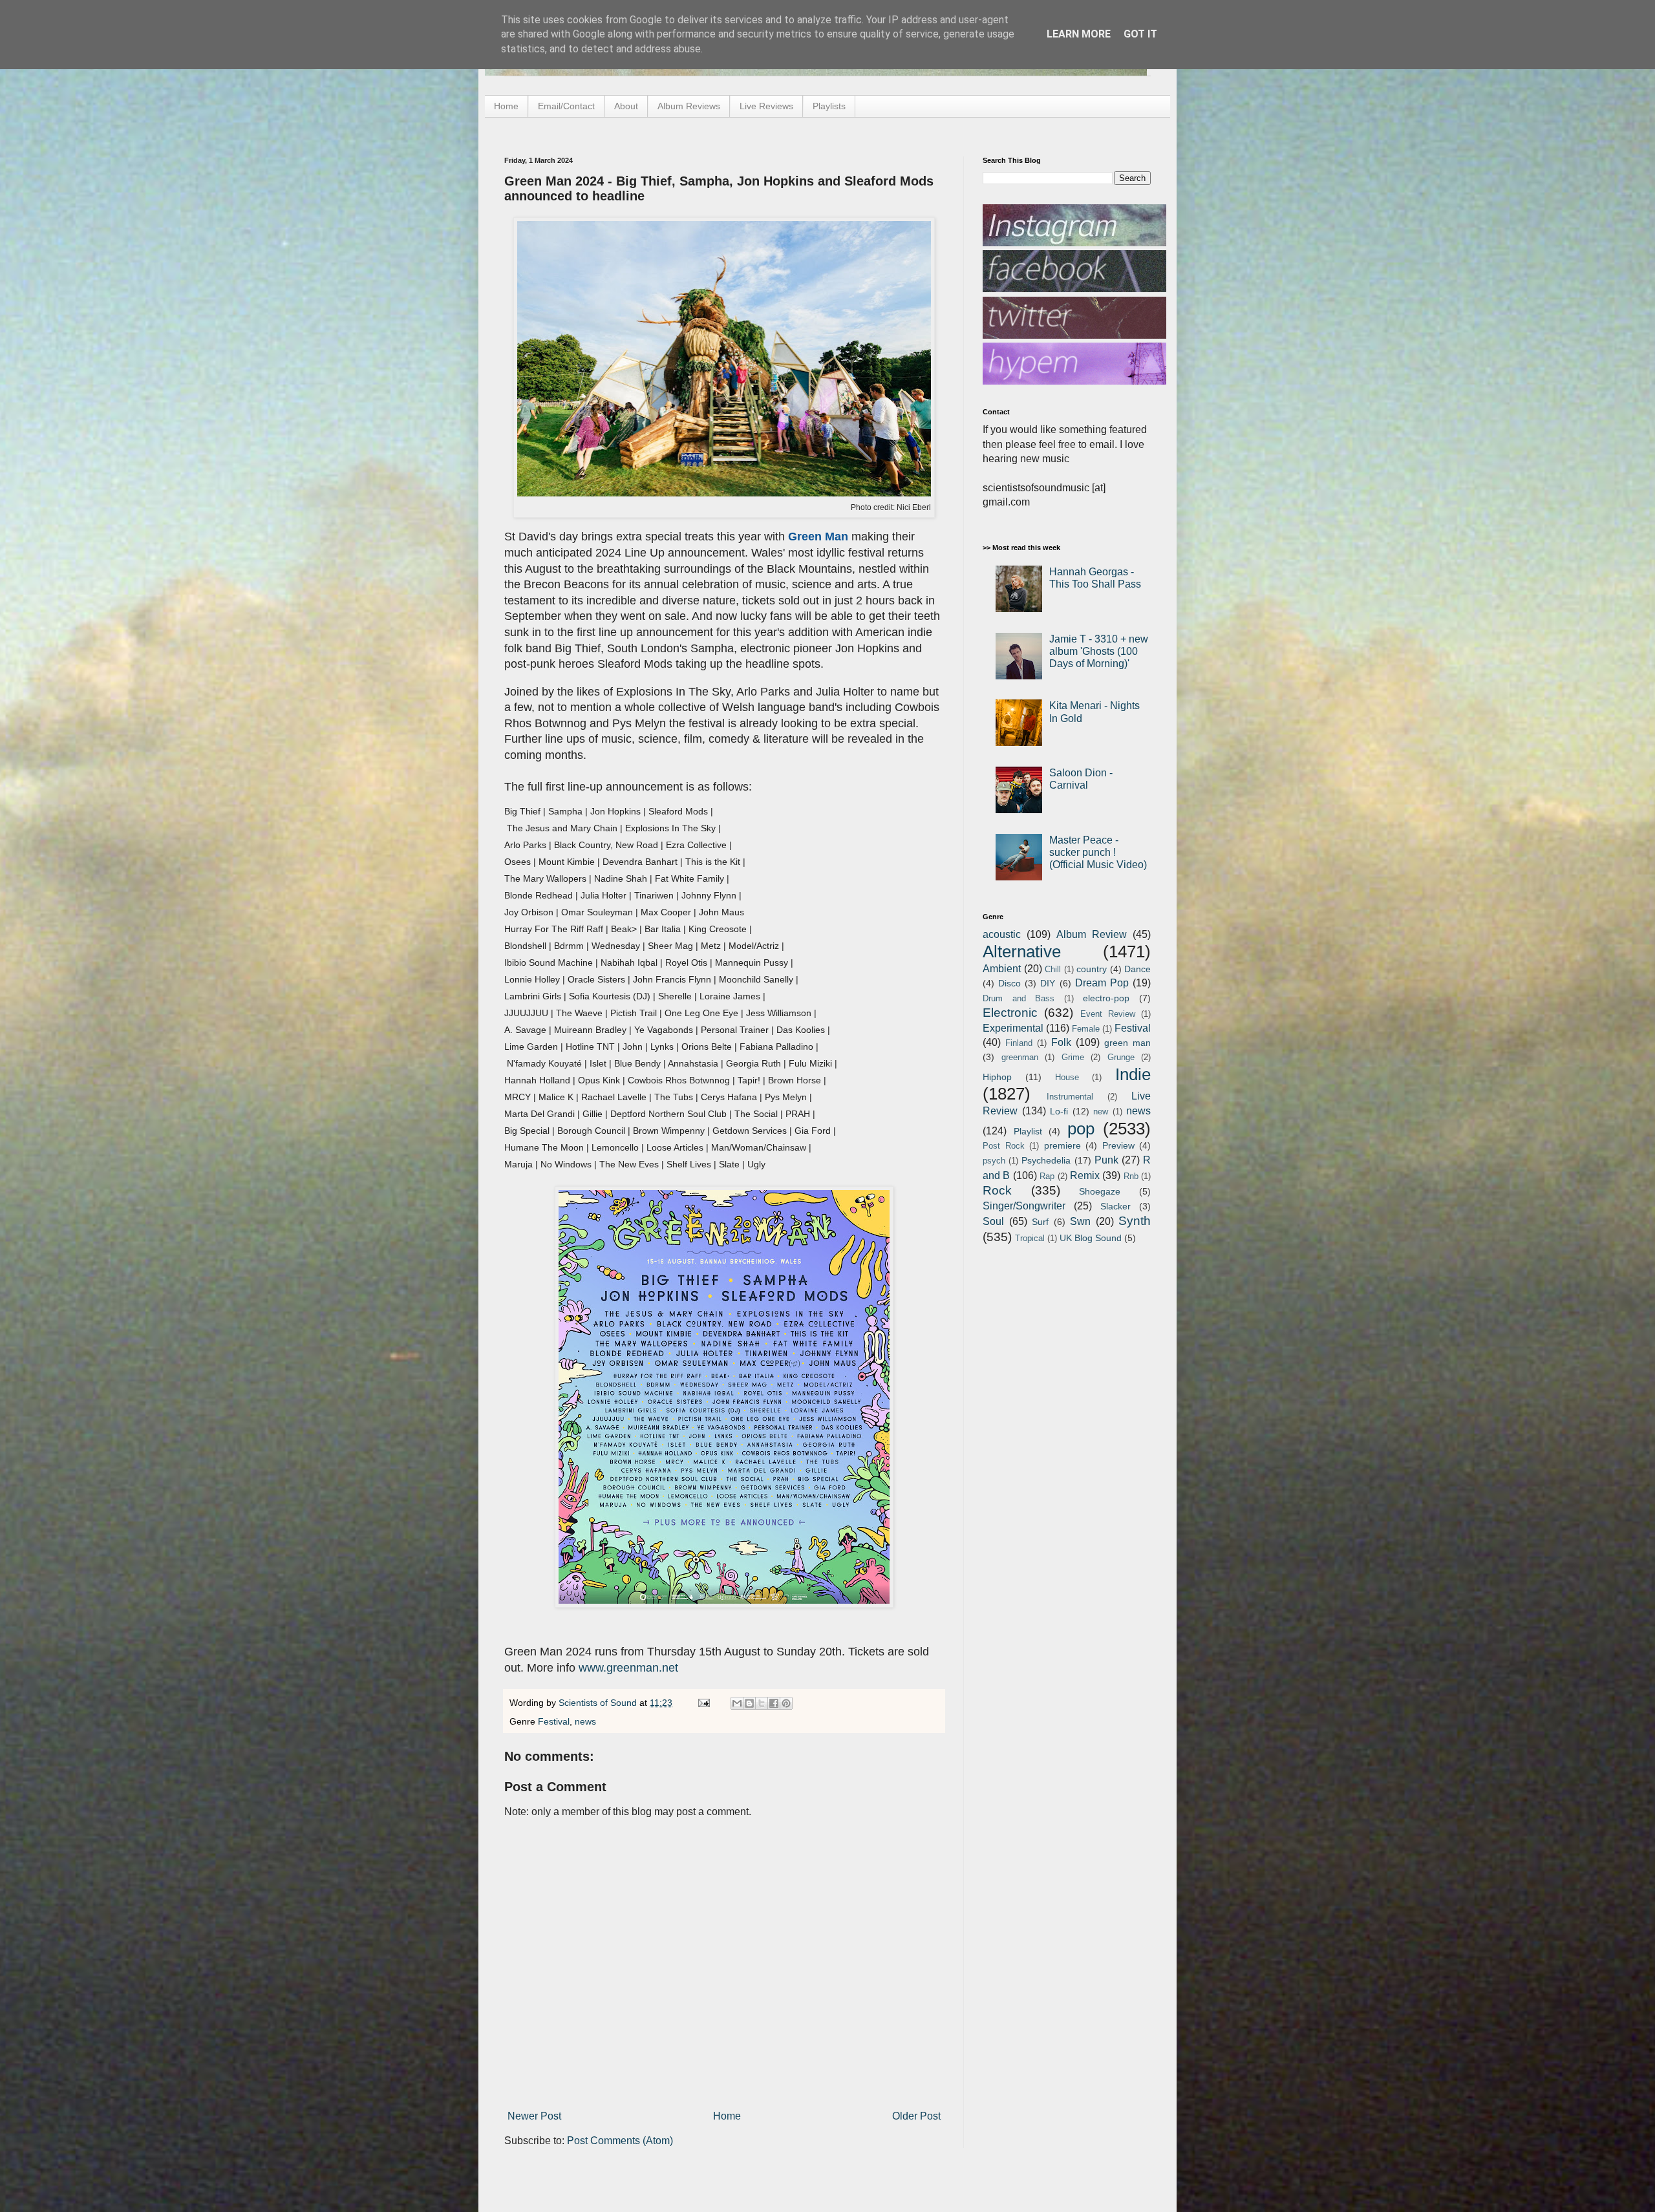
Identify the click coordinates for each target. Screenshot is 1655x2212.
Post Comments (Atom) (620, 2141)
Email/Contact (566, 106)
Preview (1118, 1145)
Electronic (1010, 1013)
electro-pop (1106, 998)
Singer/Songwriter (1024, 1206)
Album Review (1092, 934)
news (585, 1721)
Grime (1073, 1057)
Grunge (1121, 1057)
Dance (1137, 969)
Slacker (1116, 1206)
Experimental (1013, 1028)
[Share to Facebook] (774, 1703)
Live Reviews (766, 106)
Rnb (1131, 1176)
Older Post (916, 2116)
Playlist (1028, 1131)
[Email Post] (703, 1703)
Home (506, 106)
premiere (1062, 1145)
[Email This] (737, 1703)
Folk (1061, 1042)
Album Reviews (689, 106)
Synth (1135, 1221)
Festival (554, 1721)
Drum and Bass (1019, 998)
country (1092, 969)
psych (994, 1161)
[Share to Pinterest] (786, 1703)
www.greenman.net (628, 1668)
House (1067, 1077)
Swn (1080, 1221)
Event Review (1108, 1014)
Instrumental (1070, 1097)
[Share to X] (762, 1703)
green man (1127, 1043)
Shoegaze (1100, 1191)
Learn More (1079, 34)
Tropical (1030, 1238)
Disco (1009, 983)
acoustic (1002, 934)
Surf (1040, 1222)
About (626, 106)
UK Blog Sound (1091, 1238)
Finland (1019, 1043)
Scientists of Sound (599, 1703)
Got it (1140, 34)
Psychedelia (1046, 1160)
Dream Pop (1102, 983)
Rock (997, 1190)
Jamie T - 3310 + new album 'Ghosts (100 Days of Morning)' (1099, 651)
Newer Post (534, 2116)
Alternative (1022, 952)
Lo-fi (1059, 1111)
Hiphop (997, 1077)
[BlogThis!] (749, 1703)
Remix (1085, 1175)
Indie (1133, 1074)
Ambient (1002, 969)
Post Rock (1004, 1146)
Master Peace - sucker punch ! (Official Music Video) (1098, 852)
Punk (1106, 1160)
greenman (1020, 1057)
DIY (1048, 983)
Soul (993, 1221)
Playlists (829, 106)
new (1101, 1111)
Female (1086, 1029)
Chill (1053, 969)
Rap (1047, 1176)
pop (1081, 1129)
